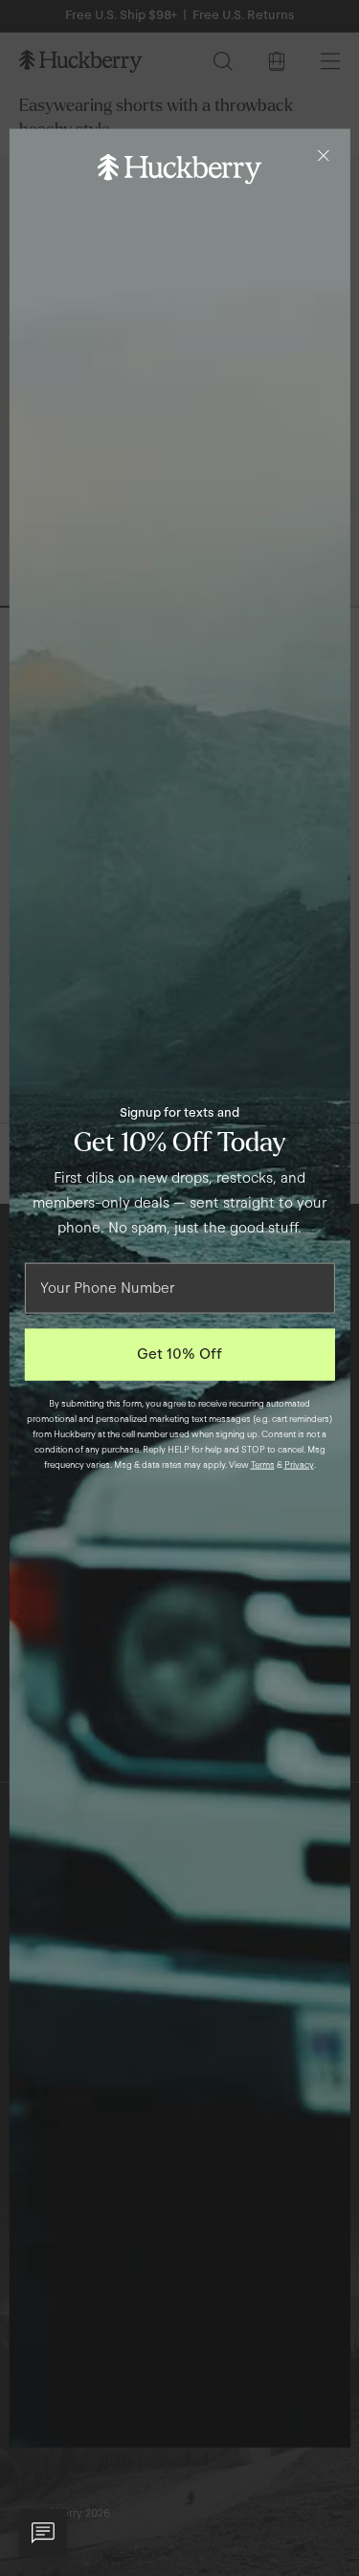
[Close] (324, 156)
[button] (43, 2533)
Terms (263, 1464)
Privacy (299, 1464)
